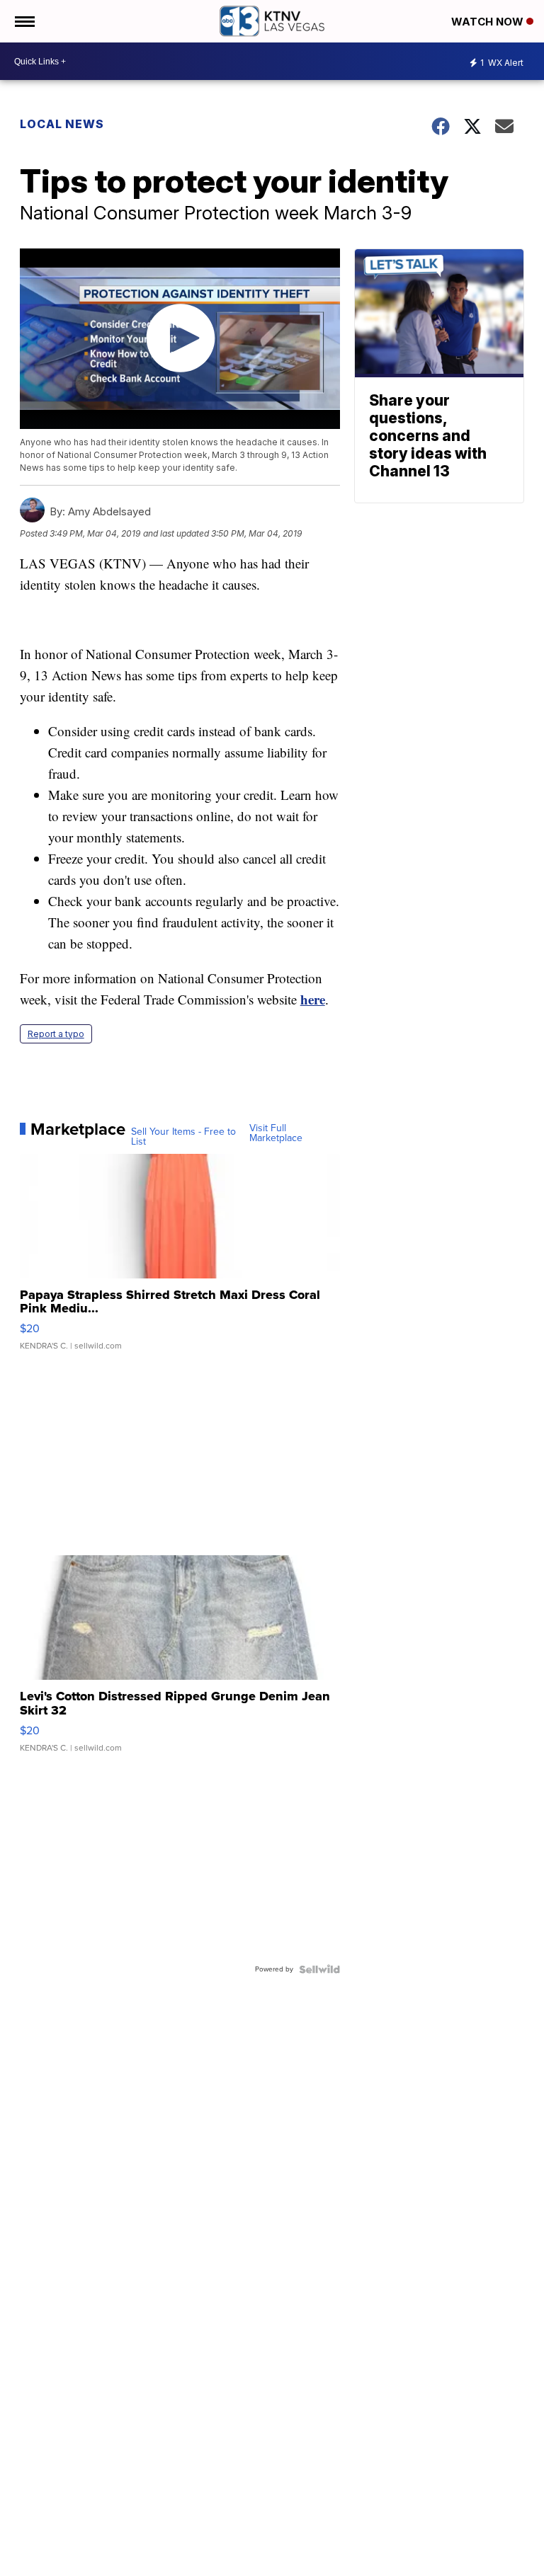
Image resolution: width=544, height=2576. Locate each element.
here (313, 999)
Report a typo (56, 1034)
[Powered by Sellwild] (319, 1969)
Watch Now (489, 22)
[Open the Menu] (24, 21)
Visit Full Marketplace (276, 1133)
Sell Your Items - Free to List (183, 1137)
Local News (62, 124)
